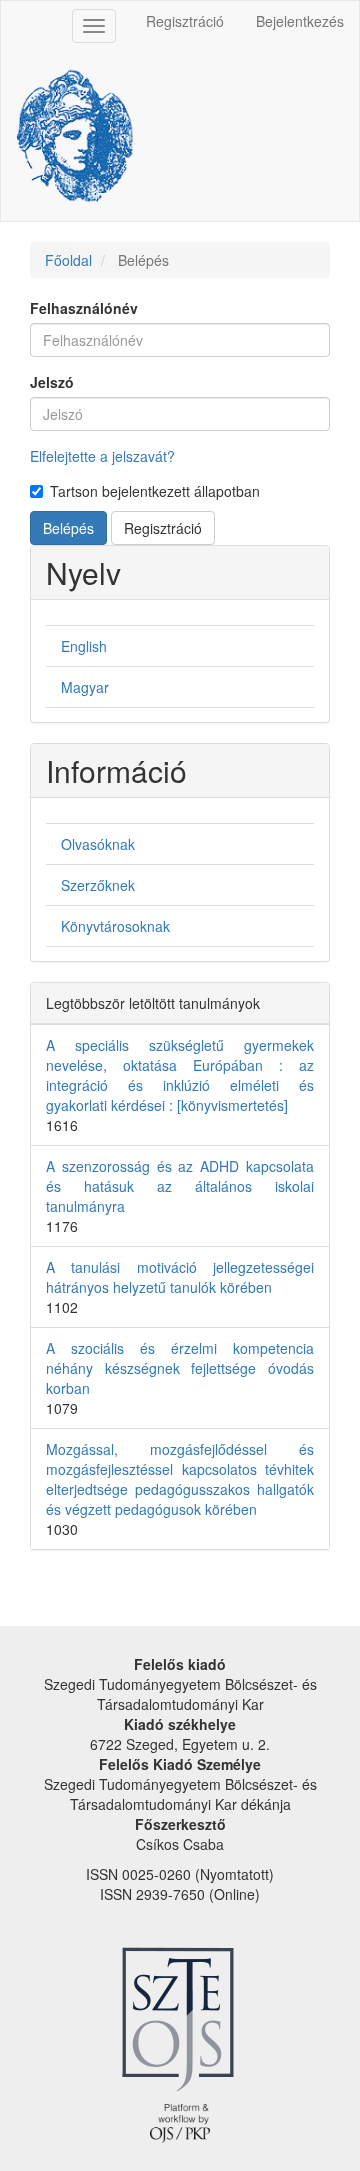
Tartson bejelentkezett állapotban (155, 491)
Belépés (68, 528)
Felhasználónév (84, 308)
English (84, 646)
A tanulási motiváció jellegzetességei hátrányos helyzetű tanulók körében (180, 1277)
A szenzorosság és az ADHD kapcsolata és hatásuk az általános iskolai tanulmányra (180, 1186)
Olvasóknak (98, 844)
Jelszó (52, 382)
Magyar (85, 687)
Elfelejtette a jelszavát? (102, 456)
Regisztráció (185, 21)
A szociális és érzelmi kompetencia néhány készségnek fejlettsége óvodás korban (180, 1368)
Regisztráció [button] (163, 528)
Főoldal (68, 260)
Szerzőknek (98, 885)
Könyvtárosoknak (115, 926)
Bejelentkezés (300, 21)
